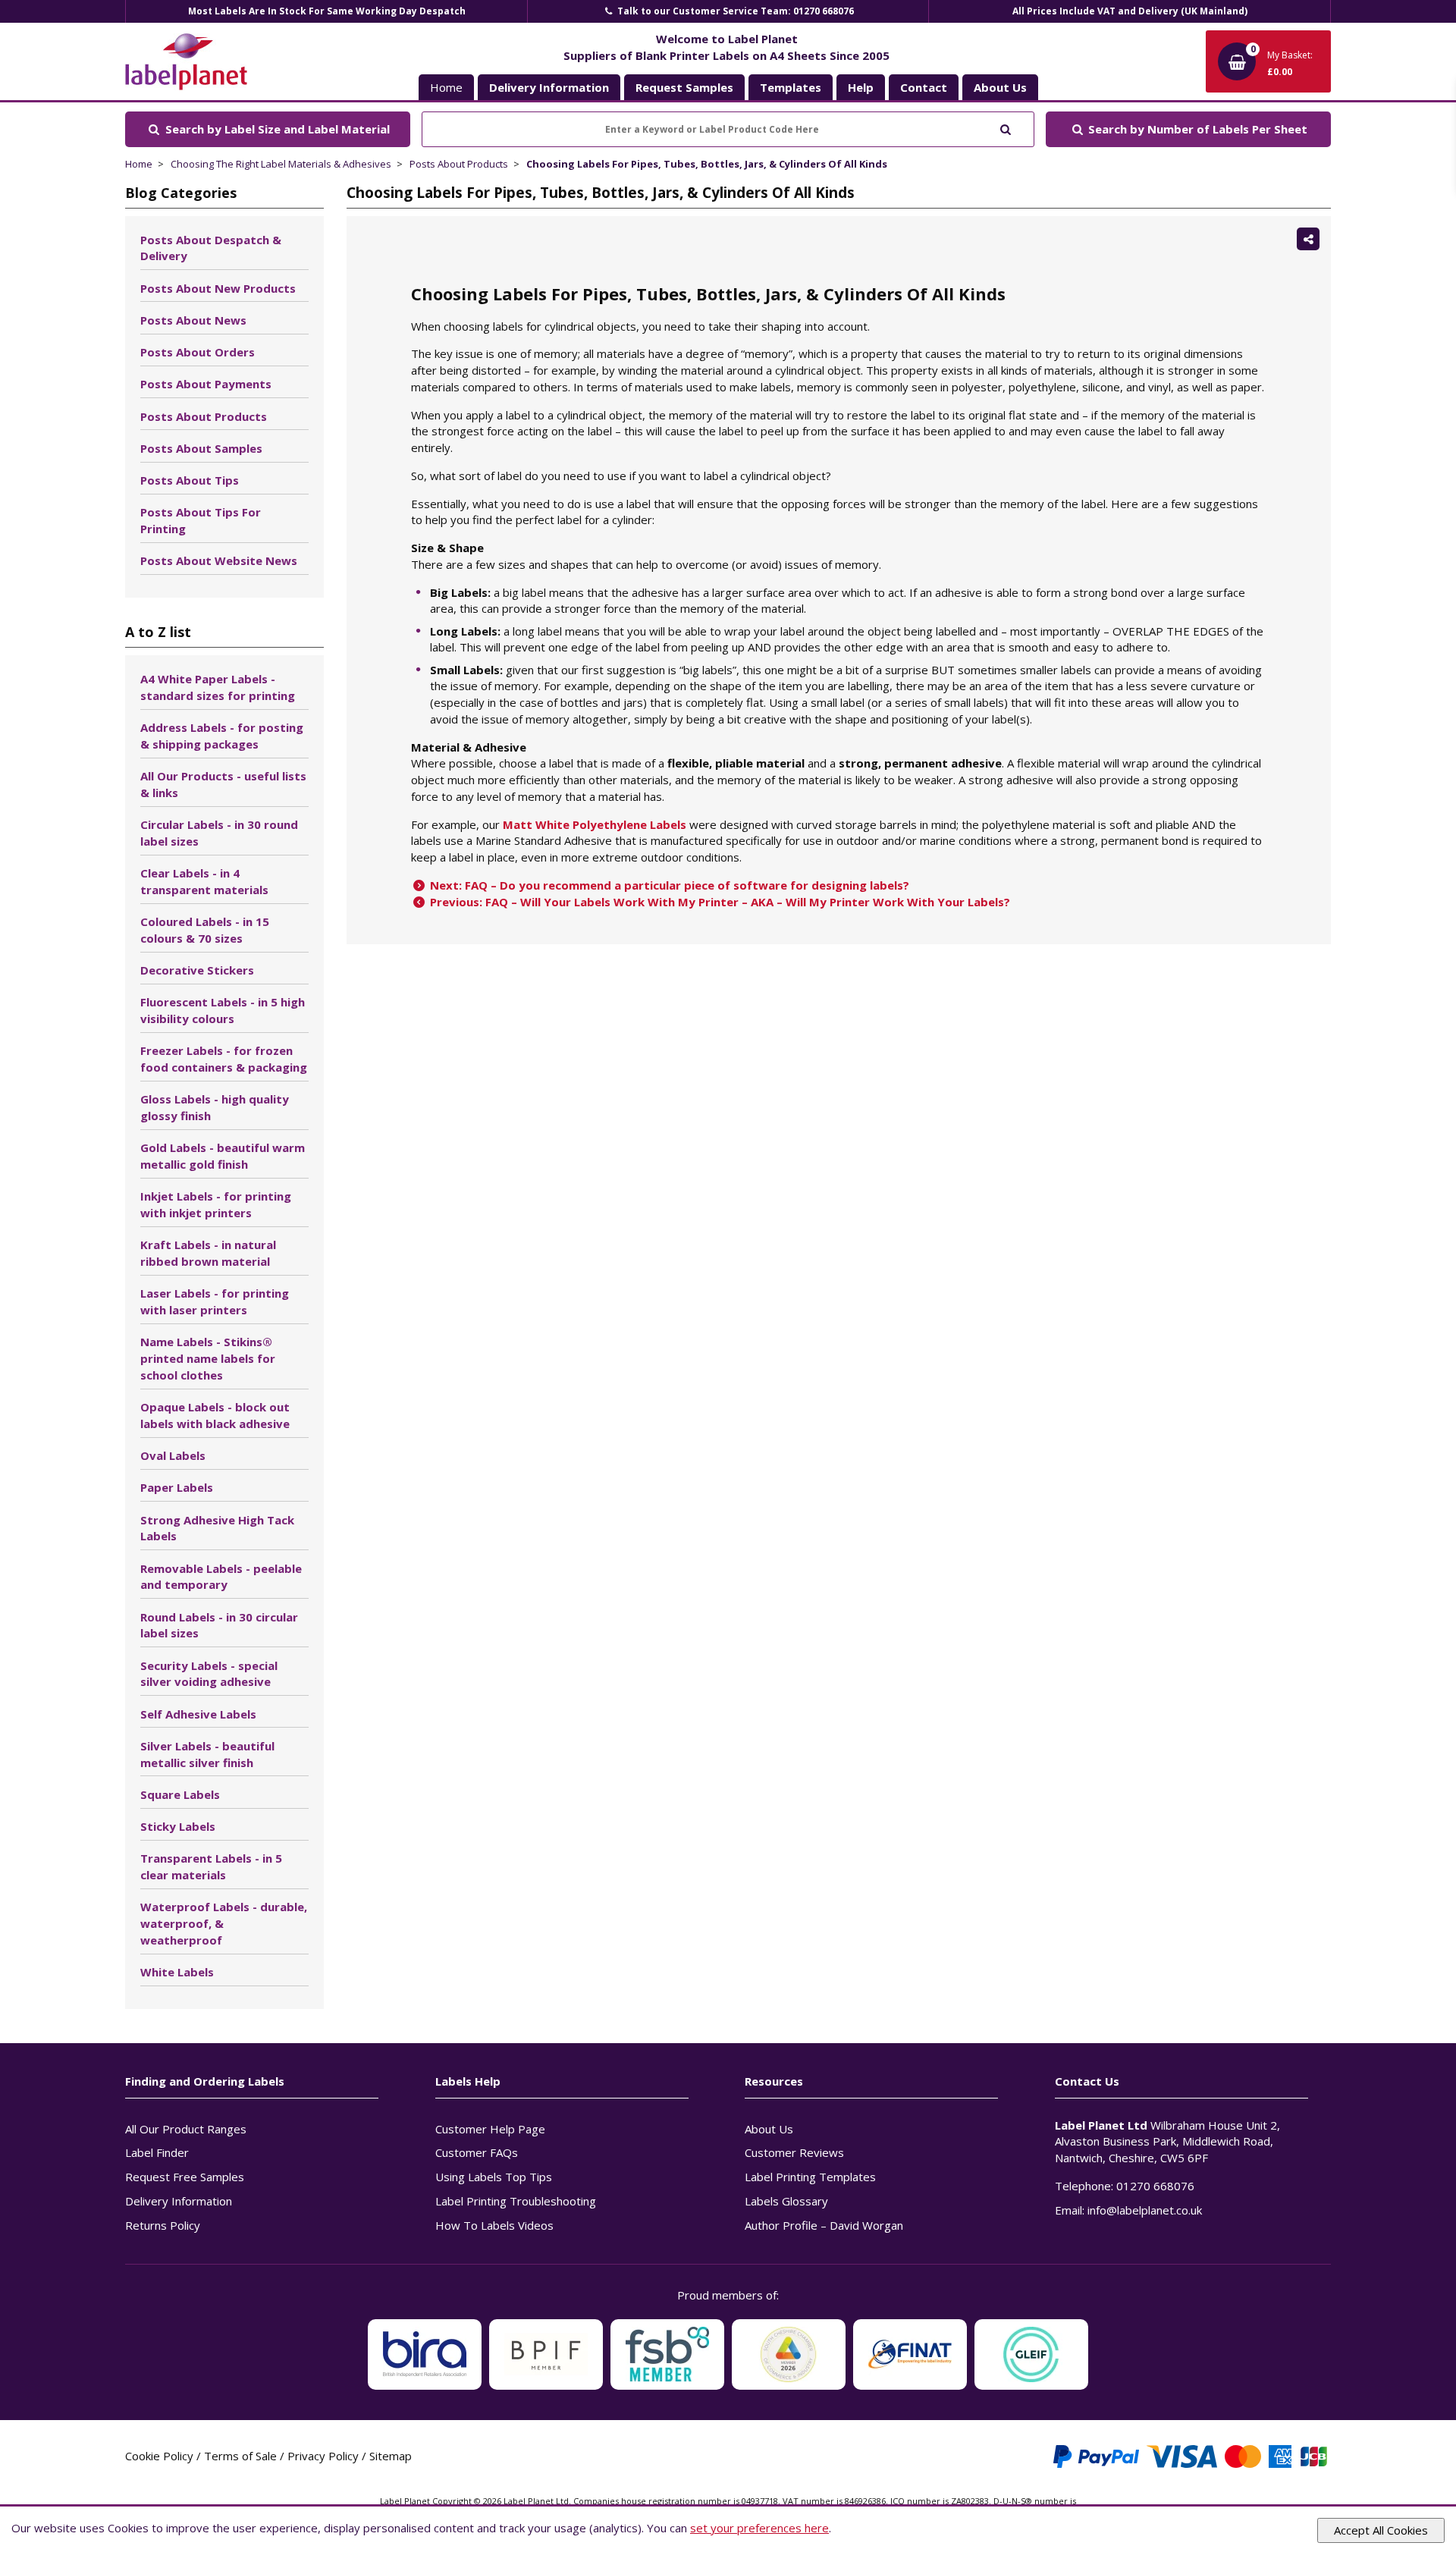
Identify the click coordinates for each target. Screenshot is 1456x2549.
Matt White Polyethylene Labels (595, 824)
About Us (769, 2129)
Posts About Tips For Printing (201, 520)
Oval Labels (173, 1455)
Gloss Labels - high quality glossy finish (215, 1107)
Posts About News (193, 320)
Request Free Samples (185, 2177)
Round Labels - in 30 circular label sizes (219, 1625)
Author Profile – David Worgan (824, 2225)
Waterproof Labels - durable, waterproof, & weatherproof (224, 1923)
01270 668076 (1155, 2186)
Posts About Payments (206, 384)
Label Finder (157, 2152)
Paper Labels (177, 1487)
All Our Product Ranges (186, 2129)
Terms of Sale (240, 2456)
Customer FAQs (477, 2152)
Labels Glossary (786, 2201)
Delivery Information (179, 2201)
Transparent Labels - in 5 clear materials (211, 1866)
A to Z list (158, 632)
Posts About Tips (190, 480)
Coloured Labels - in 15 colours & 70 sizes (205, 930)
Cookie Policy (159, 2456)
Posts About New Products (218, 288)
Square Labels (180, 1794)
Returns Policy (163, 2225)
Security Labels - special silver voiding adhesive (209, 1674)
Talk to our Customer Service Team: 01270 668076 (734, 11)
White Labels (177, 1972)
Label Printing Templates (810, 2177)
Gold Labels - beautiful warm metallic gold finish (223, 1156)
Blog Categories (181, 193)
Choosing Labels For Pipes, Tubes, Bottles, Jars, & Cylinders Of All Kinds (707, 164)
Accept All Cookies (1381, 2530)
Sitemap (391, 2456)
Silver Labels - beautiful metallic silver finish (207, 1754)
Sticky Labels (178, 1826)
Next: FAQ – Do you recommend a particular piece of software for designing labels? (668, 885)
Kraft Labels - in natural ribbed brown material (208, 1253)
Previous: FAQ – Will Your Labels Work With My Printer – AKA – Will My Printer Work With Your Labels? (719, 902)
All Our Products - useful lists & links (223, 784)
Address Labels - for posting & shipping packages (222, 736)
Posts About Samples (201, 448)
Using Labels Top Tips (494, 2177)
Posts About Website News (219, 560)
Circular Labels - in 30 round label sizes (219, 833)
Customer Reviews (794, 2152)
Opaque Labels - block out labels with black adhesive (215, 1415)
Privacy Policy (323, 2456)
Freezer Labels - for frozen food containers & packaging (224, 1059)
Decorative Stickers (197, 970)
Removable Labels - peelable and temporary (221, 1577)
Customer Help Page (490, 2129)
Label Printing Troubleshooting (516, 2201)
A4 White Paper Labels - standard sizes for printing (218, 687)
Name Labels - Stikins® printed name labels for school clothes (208, 1358)
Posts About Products (459, 164)
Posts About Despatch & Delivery (211, 248)
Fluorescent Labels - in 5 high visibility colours (223, 1010)
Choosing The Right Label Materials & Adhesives (281, 164)
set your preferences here (759, 2528)
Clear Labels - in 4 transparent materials (204, 881)
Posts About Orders (198, 352)
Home (446, 87)
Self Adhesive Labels (198, 1714)
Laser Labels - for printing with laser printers (215, 1301)
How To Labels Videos (494, 2225)
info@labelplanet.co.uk (1145, 2210)
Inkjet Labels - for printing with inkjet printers (216, 1204)
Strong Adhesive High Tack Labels (217, 1528)
